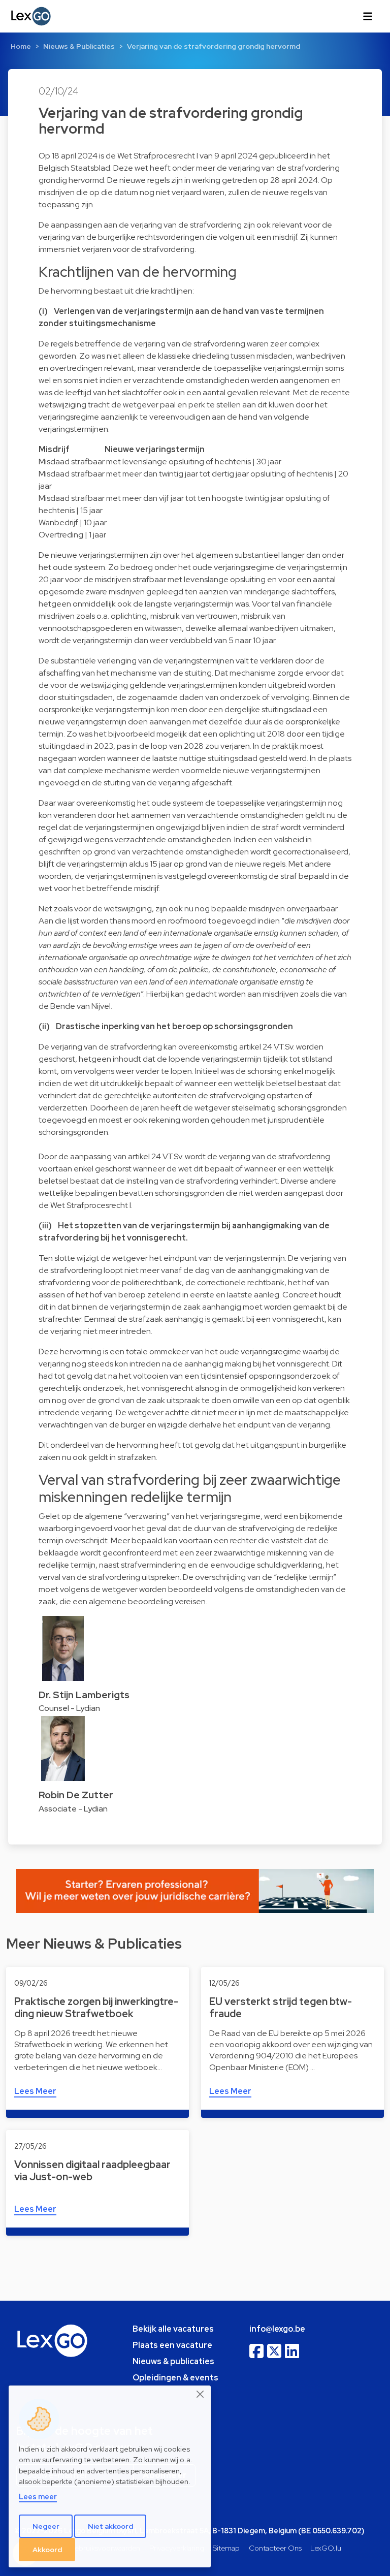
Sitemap (226, 2548)
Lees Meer (35, 2091)
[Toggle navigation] (368, 16)
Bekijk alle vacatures (173, 2329)
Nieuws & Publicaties (79, 46)
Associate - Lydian (73, 1809)
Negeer (46, 2526)
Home (21, 46)
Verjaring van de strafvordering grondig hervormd (214, 46)
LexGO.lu (326, 2548)
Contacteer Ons (275, 2548)
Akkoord (47, 2550)
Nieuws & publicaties (173, 2361)
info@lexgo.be (277, 2329)
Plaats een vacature (172, 2345)
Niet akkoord (110, 2526)
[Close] (201, 2394)
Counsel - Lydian (69, 1708)
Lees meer (38, 2497)
